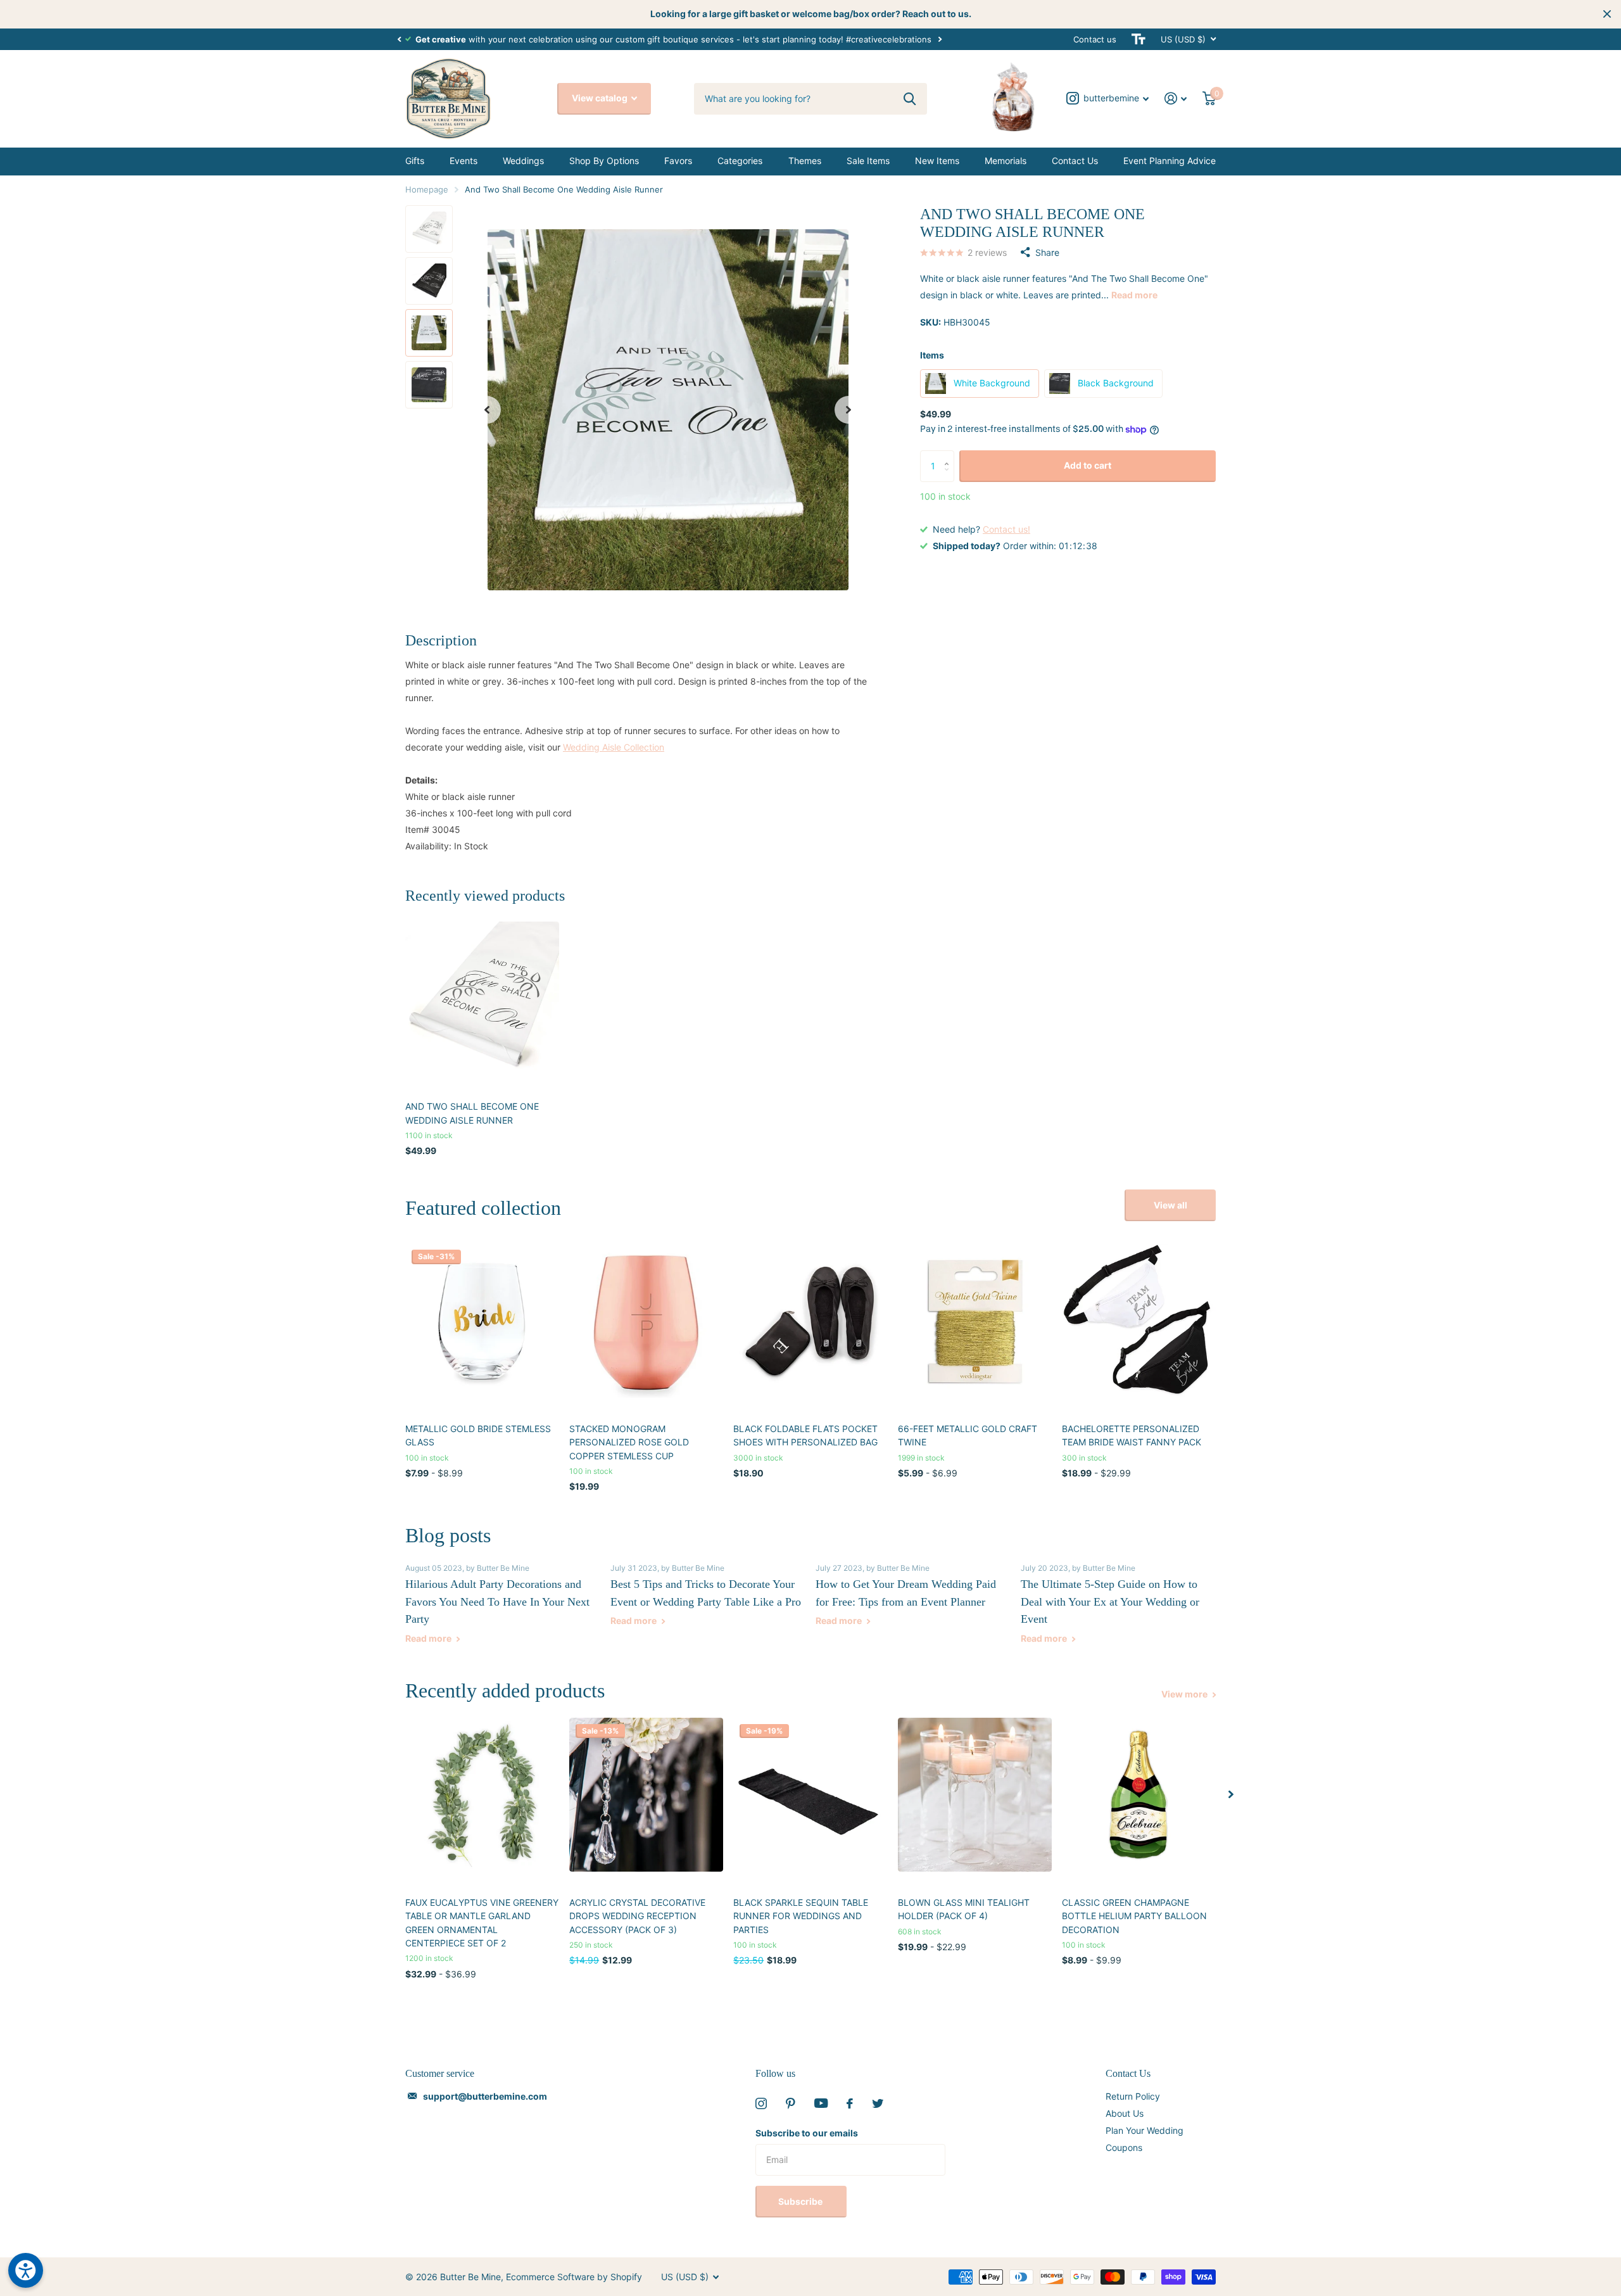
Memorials (1006, 161)
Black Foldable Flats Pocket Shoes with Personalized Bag (805, 1435)
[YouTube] (821, 2103)
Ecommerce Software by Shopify (574, 2277)
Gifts (415, 161)
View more (1185, 1694)
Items (932, 355)
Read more (1134, 295)
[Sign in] (1176, 98)
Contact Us (1075, 161)
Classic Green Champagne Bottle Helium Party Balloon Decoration (1134, 1916)
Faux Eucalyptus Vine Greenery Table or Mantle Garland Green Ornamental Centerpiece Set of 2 (482, 1923)
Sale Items (868, 161)
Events (464, 161)
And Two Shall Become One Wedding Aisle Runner (472, 1113)
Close (1607, 14)
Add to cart (1088, 465)
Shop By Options (604, 161)
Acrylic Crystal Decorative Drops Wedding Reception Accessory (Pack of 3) (637, 1916)
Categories (740, 161)
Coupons (1124, 2147)
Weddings (523, 161)
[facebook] (850, 2103)
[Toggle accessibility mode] (1138, 39)
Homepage (427, 189)
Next (940, 39)
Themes (805, 161)
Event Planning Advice (1170, 161)
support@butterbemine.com (485, 2096)
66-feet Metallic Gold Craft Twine (968, 1435)
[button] (399, 39)
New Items (937, 161)
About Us (1125, 2113)
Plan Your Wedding (1145, 2130)
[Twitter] (878, 2103)
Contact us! (1006, 529)
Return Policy (1133, 2096)
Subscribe (801, 2201)
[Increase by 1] (949, 455)
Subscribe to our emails (807, 2133)
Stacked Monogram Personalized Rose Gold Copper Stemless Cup (629, 1442)
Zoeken (910, 99)
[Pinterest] (791, 2103)
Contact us (1095, 39)
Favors (678, 161)
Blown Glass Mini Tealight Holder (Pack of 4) (964, 1909)
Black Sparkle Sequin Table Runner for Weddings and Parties (801, 1916)
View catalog (601, 98)
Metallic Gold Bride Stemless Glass (478, 1435)
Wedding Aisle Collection (614, 747)
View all (1170, 1205)
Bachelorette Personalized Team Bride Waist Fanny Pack (1132, 1435)
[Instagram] (761, 2103)
